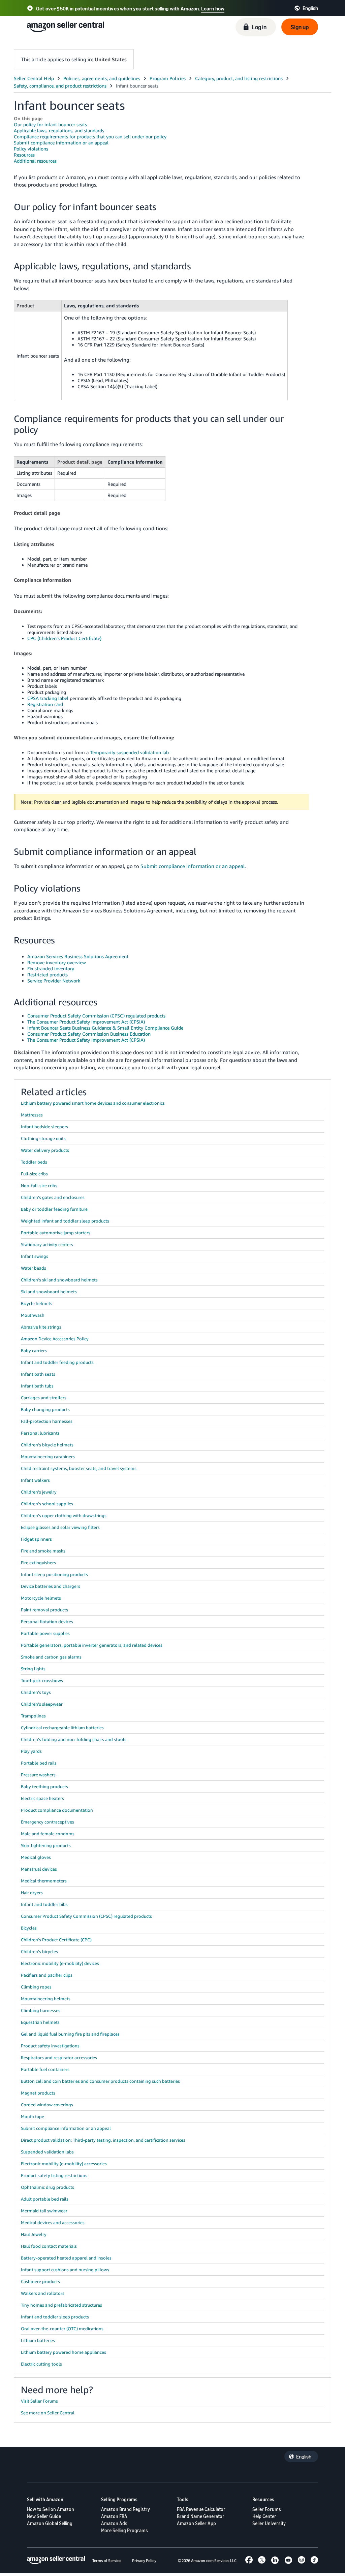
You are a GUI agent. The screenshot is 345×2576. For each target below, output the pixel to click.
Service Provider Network (54, 981)
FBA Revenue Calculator (201, 2509)
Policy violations (31, 149)
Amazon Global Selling (50, 2523)
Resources (24, 155)
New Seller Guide (44, 2516)
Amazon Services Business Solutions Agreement (78, 956)
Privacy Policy (144, 2561)
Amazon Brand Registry (126, 2509)
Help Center (264, 2516)
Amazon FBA (114, 2516)
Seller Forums (267, 2509)
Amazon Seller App (196, 2523)
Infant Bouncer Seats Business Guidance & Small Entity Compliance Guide (105, 1028)
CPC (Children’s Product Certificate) (64, 638)
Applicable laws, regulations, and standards (59, 130)
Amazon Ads (114, 2523)
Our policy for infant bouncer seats (50, 124)
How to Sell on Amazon (51, 2509)
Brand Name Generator (201, 2516)
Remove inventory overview (57, 962)
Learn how (213, 8)
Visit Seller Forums (39, 2401)
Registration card (45, 704)
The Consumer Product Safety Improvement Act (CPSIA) (86, 1022)
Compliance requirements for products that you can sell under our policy (90, 137)
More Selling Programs (124, 2530)
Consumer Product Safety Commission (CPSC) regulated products (96, 1016)
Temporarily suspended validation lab (129, 752)
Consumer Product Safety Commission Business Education (89, 1034)
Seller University (269, 2523)
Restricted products (48, 975)
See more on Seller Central (48, 2413)
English (304, 2456)
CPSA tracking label (48, 698)
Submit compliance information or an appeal (61, 143)
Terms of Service (107, 2561)
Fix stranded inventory (51, 968)
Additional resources (35, 161)
